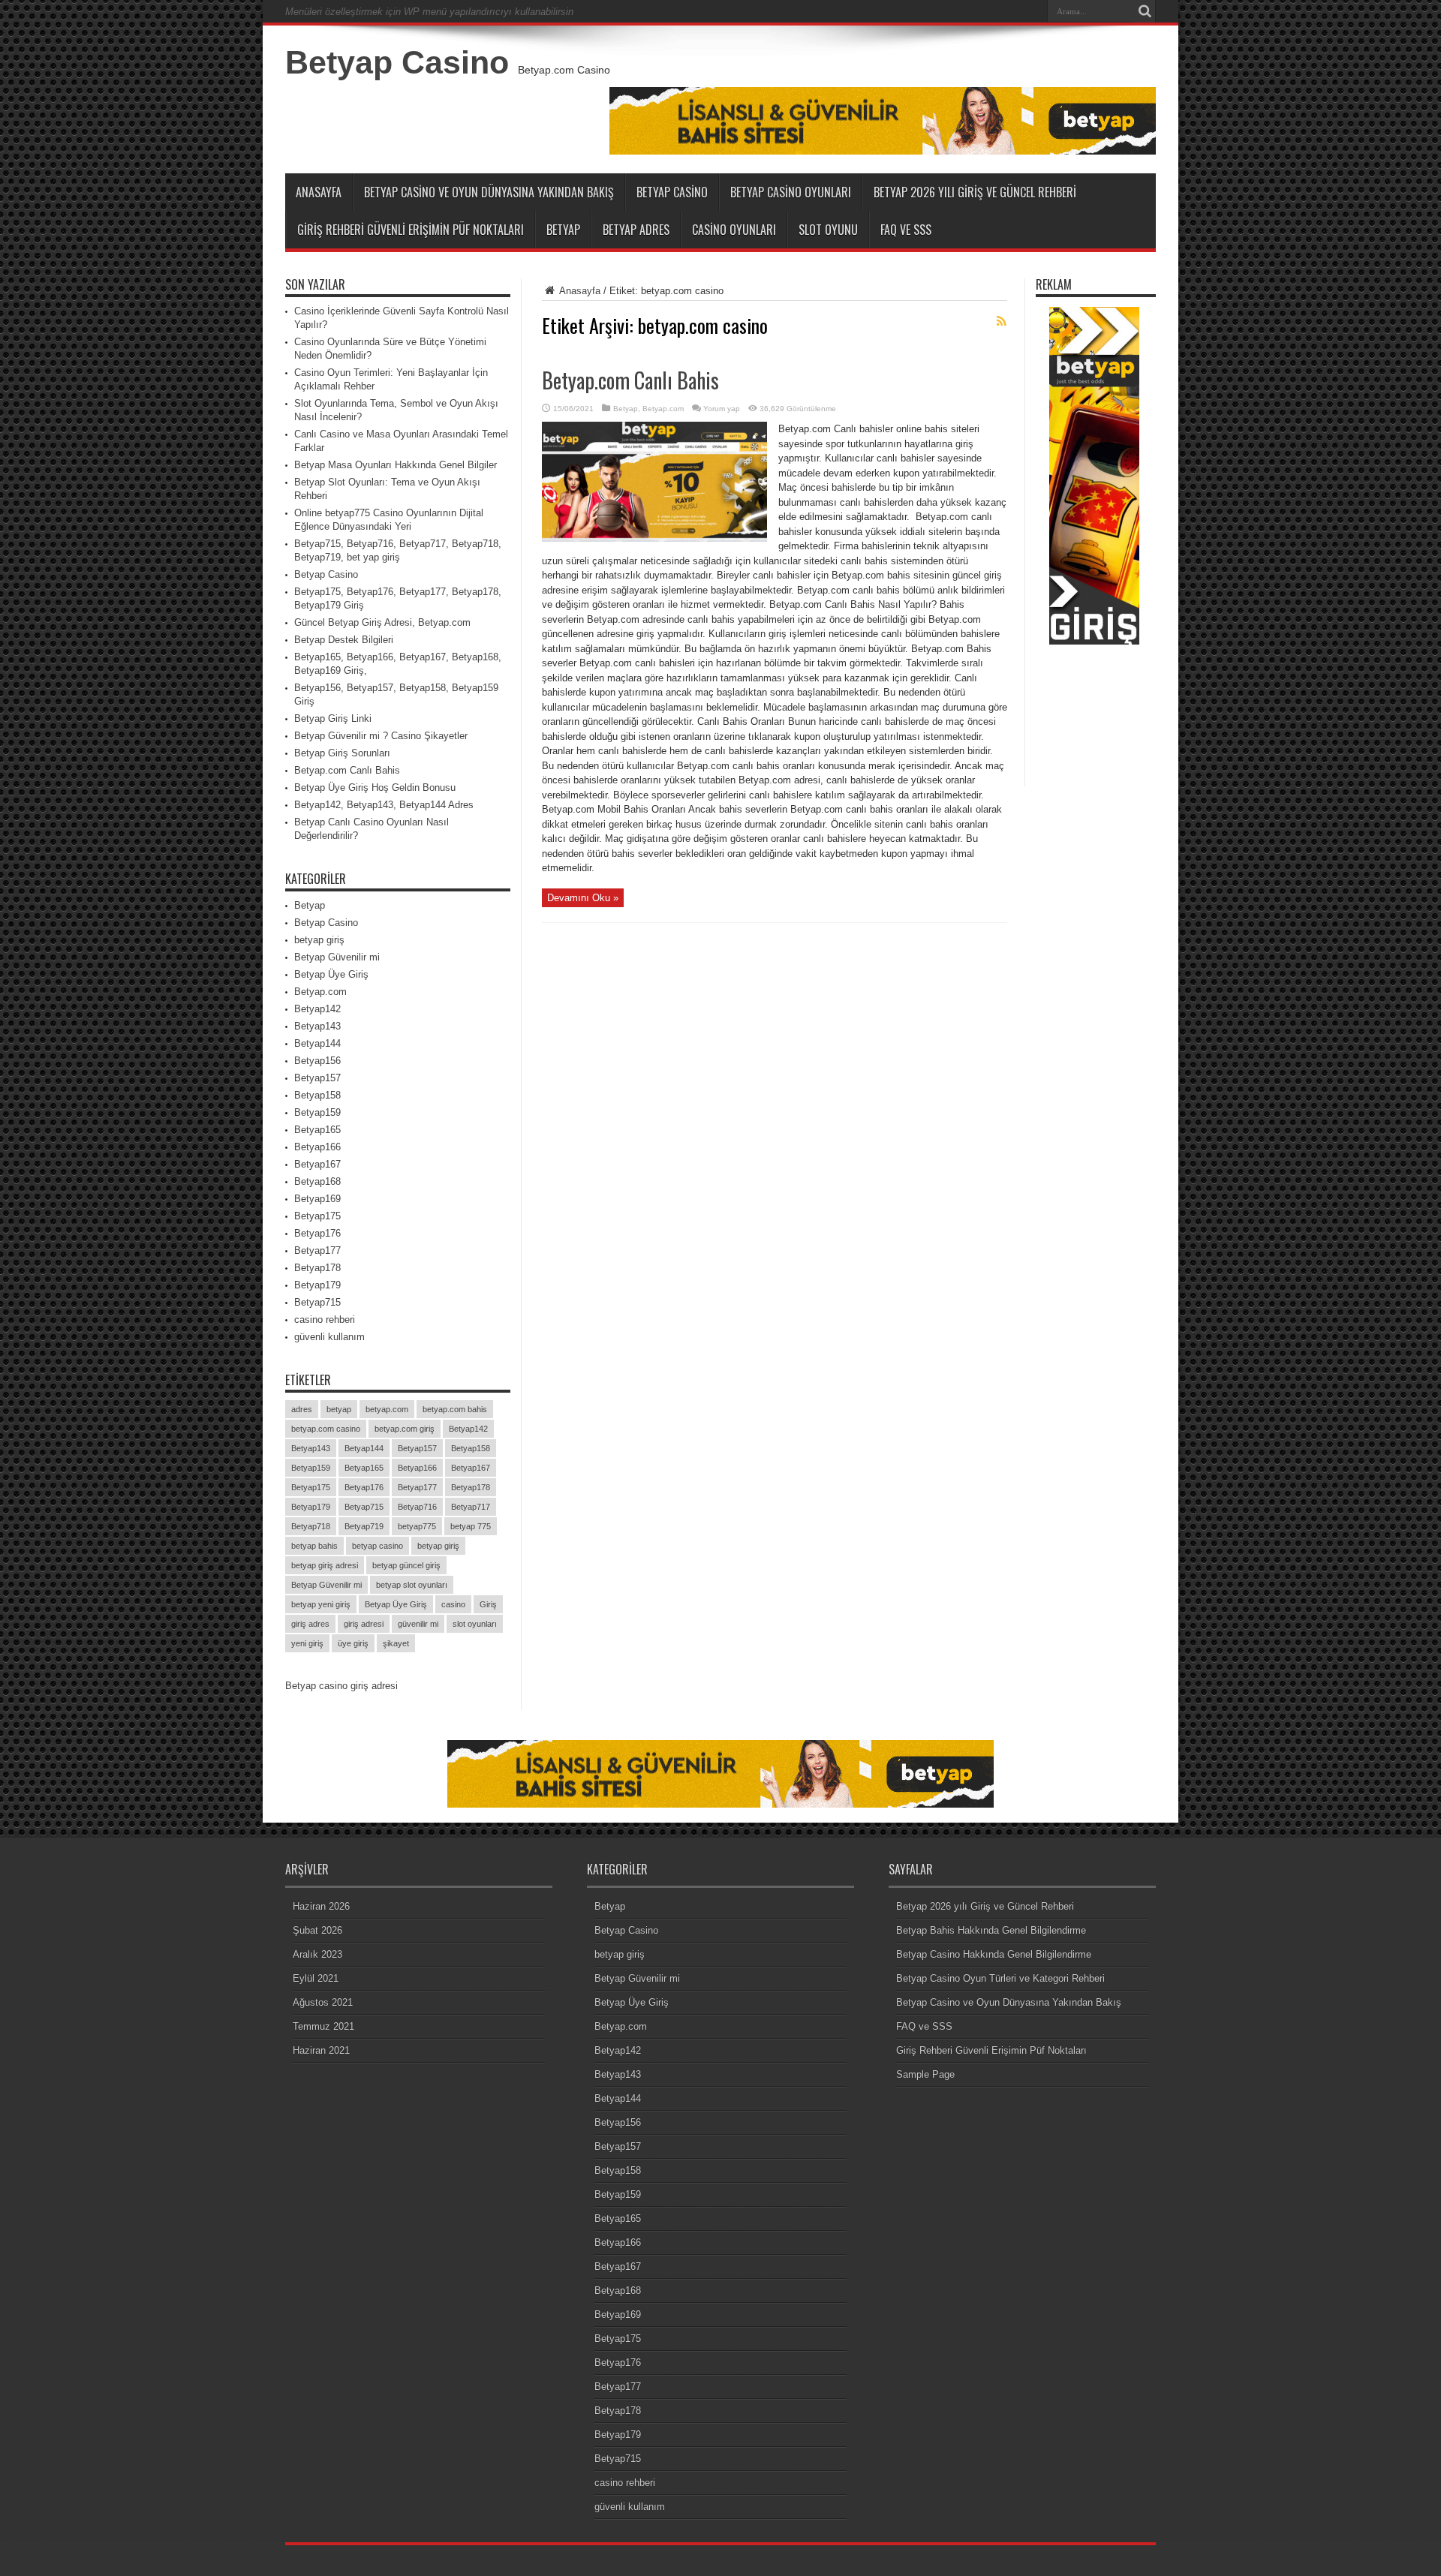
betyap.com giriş (405, 1429)
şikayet (396, 1643)
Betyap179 (317, 1285)
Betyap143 (317, 1026)
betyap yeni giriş (321, 1604)
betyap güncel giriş (406, 1565)
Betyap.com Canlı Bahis (630, 380)
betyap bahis (314, 1546)
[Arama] (1145, 11)
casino (453, 1604)
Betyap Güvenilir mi (337, 957)
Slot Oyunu (828, 230)
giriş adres (310, 1624)
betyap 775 (471, 1526)
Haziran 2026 (321, 1906)
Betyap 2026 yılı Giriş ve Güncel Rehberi (975, 192)
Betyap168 (317, 1181)
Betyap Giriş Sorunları (342, 753)
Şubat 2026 (317, 1930)
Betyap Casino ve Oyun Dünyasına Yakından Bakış (489, 192)
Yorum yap (722, 409)
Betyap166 (317, 1147)
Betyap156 (317, 1061)
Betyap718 (311, 1526)
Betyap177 (317, 1250)
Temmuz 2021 (323, 2026)
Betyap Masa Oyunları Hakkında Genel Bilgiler (396, 465)
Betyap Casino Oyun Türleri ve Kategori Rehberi (1000, 1978)
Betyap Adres (636, 230)
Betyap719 (364, 1526)
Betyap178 (317, 1268)
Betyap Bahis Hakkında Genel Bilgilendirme (991, 1930)
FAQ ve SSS (906, 230)
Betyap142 (317, 1009)
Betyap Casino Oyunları (791, 192)
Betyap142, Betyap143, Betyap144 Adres (384, 805)
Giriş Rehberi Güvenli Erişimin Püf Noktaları (411, 230)
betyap (339, 1409)
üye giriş (353, 1643)
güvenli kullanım (329, 1337)
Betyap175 (317, 1216)
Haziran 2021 (321, 2050)
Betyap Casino (397, 62)
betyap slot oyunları (412, 1585)
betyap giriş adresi (325, 1565)
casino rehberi (325, 1320)
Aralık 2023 (317, 1954)
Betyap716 (417, 1507)
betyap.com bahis (455, 1409)
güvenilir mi (418, 1624)
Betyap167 (317, 1164)
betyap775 (417, 1526)
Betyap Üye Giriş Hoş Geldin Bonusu (375, 788)
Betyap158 (317, 1095)
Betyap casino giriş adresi (341, 1686)
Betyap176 (317, 1233)
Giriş (488, 1604)
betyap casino (378, 1546)
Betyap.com (663, 409)
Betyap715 (317, 1302)
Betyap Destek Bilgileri (344, 640)
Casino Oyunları (734, 230)
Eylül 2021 (316, 1978)
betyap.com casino (326, 1429)
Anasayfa (319, 192)
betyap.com (387, 1409)
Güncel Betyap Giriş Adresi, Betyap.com (382, 622)
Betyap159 (317, 1112)
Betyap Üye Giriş (331, 974)
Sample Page (925, 2074)
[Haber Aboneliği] (1001, 321)
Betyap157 (317, 1078)
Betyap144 (317, 1043)
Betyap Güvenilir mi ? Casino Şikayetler (381, 736)
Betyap (563, 230)
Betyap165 (317, 1130)
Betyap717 (471, 1507)
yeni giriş (307, 1643)
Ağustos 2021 (323, 2002)
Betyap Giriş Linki (333, 718)
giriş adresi (364, 1624)
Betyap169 (317, 1199)
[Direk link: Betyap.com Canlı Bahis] (654, 538)
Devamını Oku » (583, 898)
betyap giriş (319, 940)
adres (302, 1409)
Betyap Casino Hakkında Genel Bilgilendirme (994, 1954)
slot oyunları (475, 1624)
